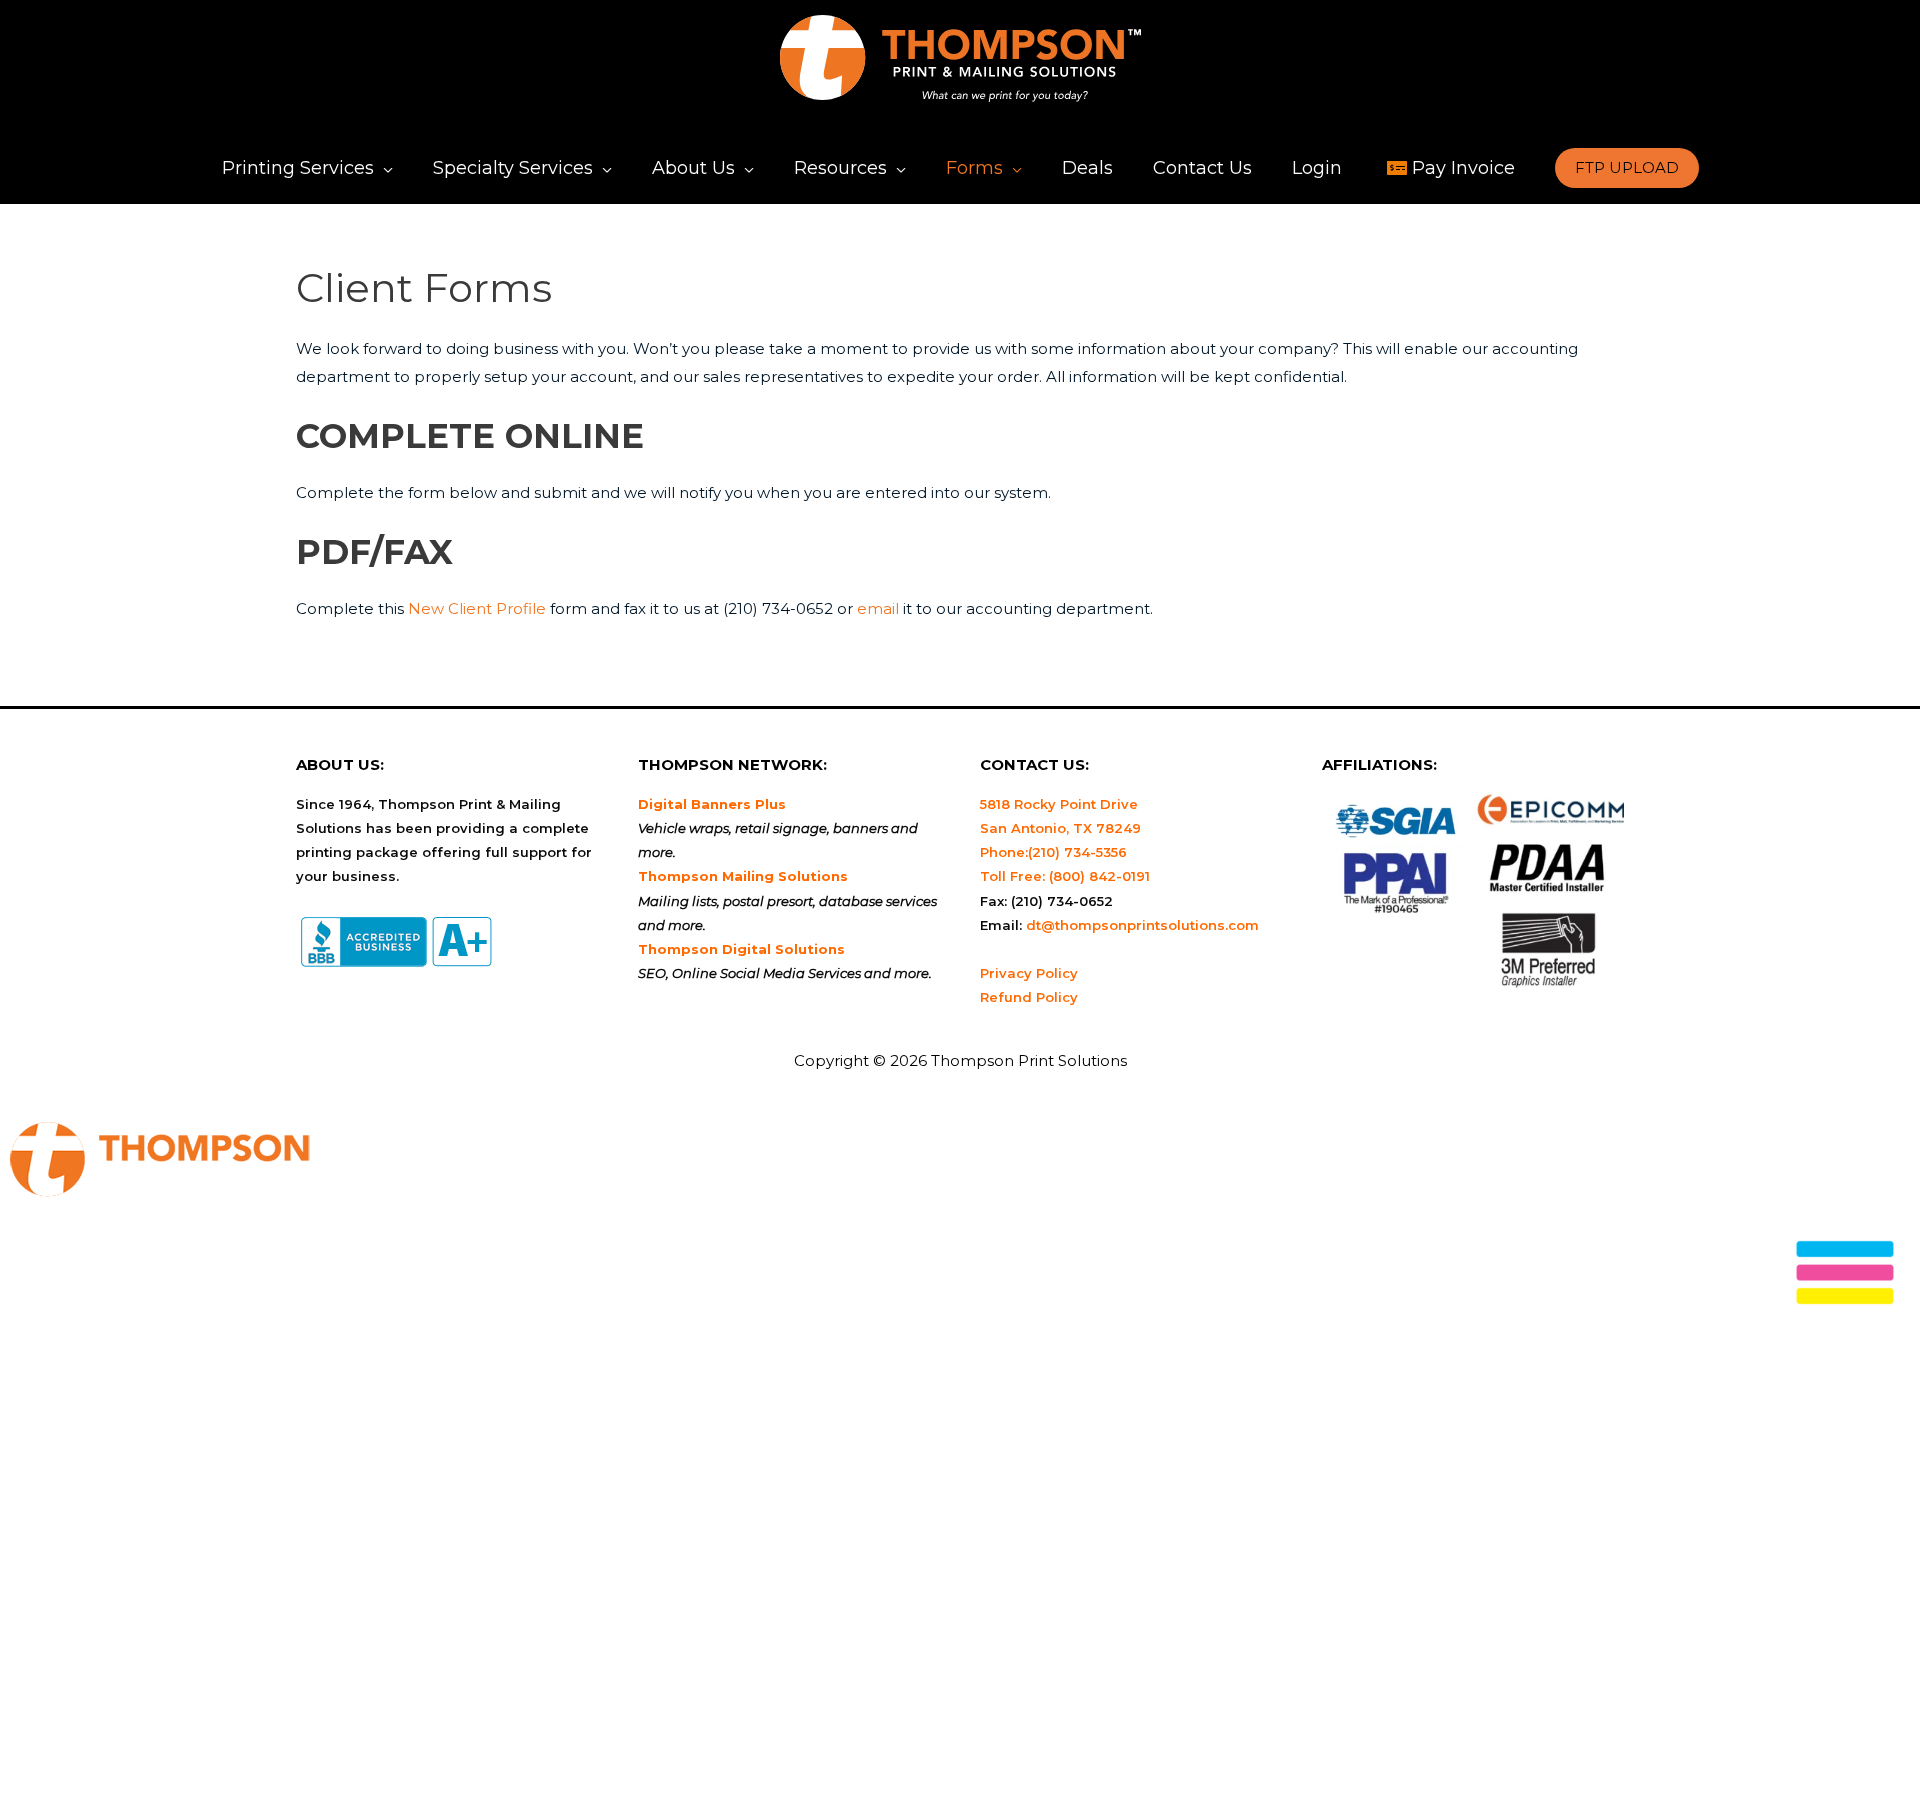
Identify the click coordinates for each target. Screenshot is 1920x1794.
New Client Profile (477, 608)
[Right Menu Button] (1845, 1278)
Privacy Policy (1029, 973)
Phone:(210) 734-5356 (1053, 852)
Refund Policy (1029, 997)
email (878, 608)
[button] (1627, 168)
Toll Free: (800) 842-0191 (1065, 876)
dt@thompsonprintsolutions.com (1142, 925)
